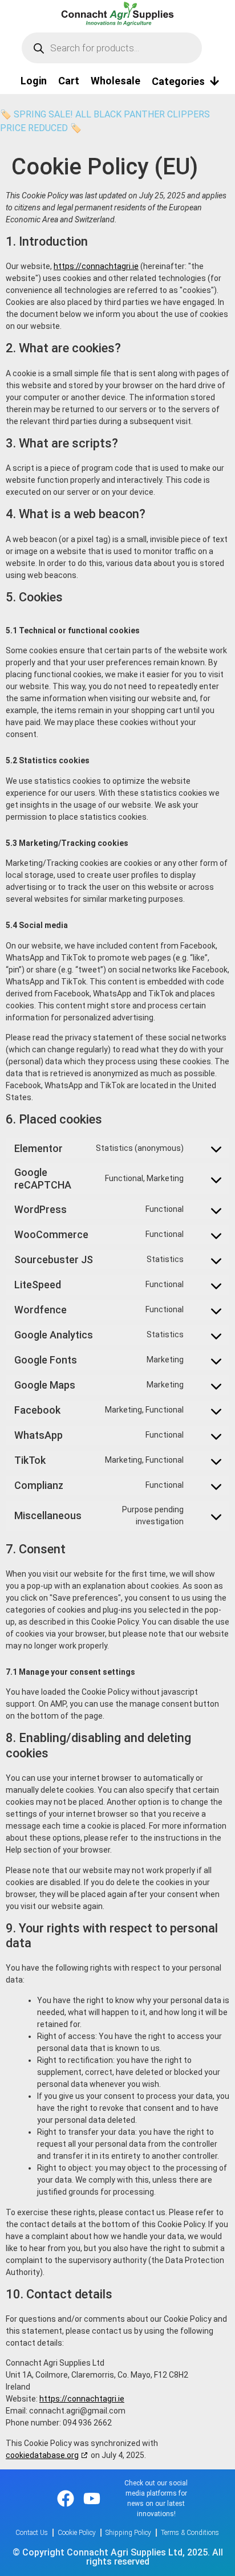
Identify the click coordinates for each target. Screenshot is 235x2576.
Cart (69, 81)
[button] (186, 81)
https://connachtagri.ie (96, 266)
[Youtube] (92, 2498)
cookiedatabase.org (42, 2455)
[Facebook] (66, 2498)
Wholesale (116, 81)
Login (34, 81)
